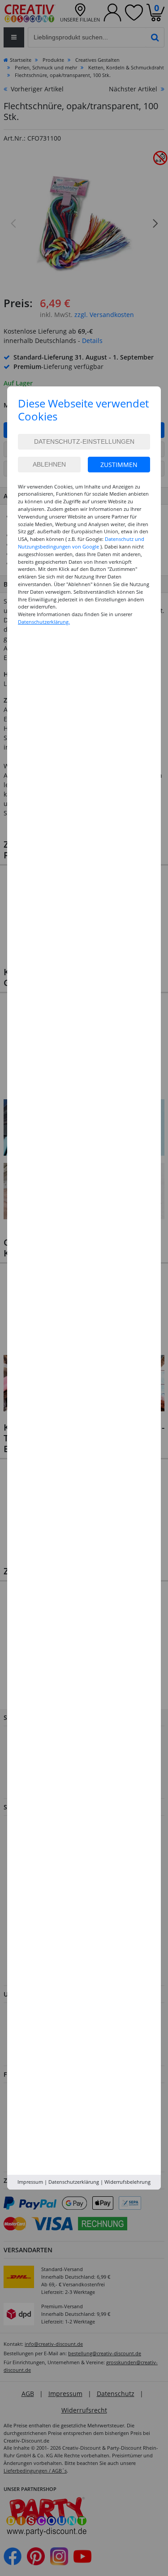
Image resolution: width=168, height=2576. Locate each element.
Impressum (30, 2182)
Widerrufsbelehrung (127, 2182)
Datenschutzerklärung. (44, 622)
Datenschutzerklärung (74, 2182)
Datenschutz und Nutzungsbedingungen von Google (81, 543)
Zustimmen (119, 465)
